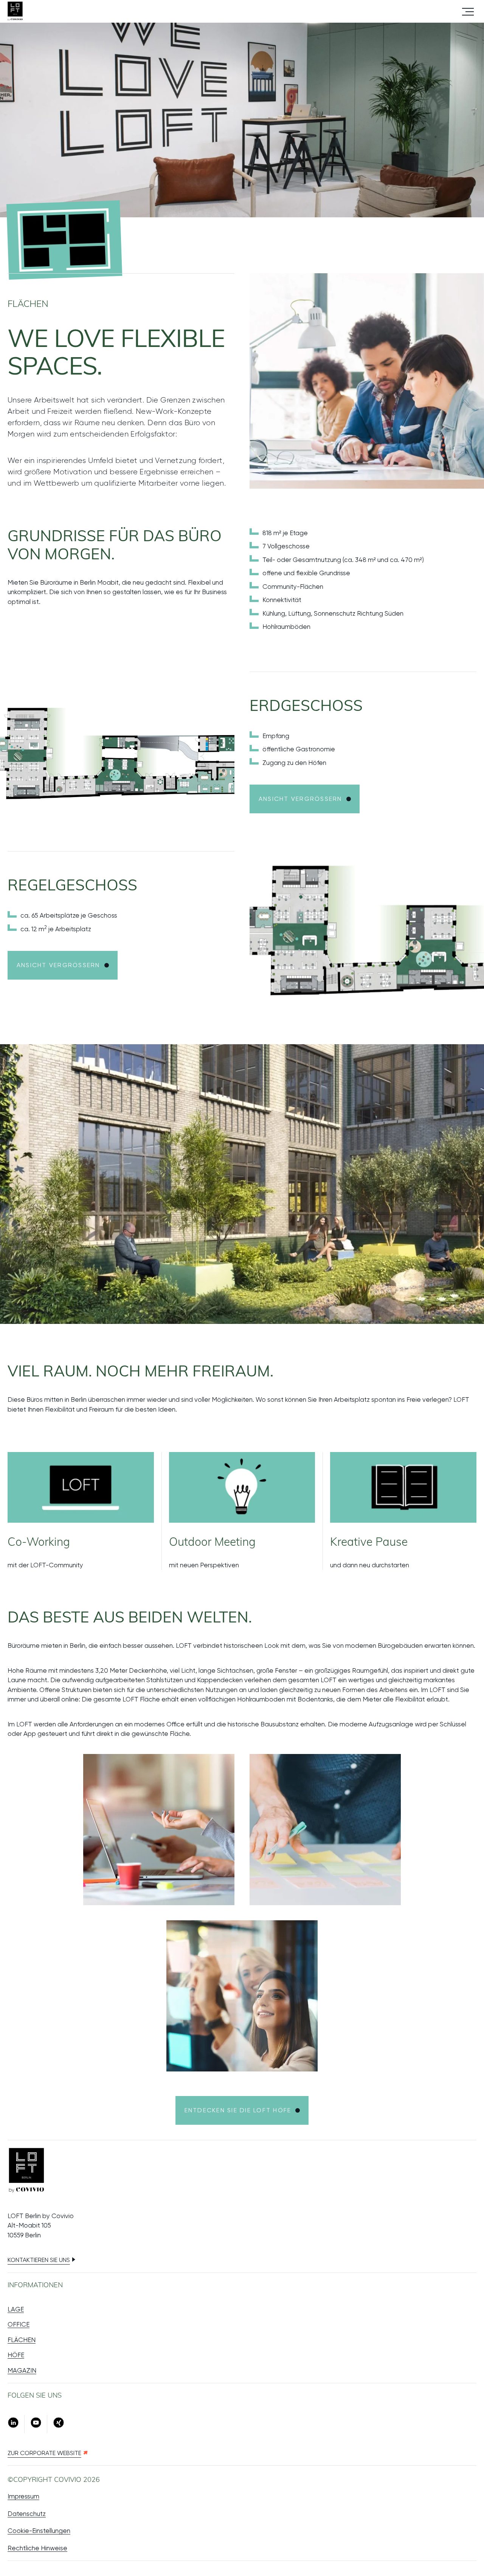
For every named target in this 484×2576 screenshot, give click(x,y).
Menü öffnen (468, 11)
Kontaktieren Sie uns (39, 2260)
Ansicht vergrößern (300, 799)
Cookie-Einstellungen (39, 2531)
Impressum (23, 2496)
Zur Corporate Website (44, 2453)
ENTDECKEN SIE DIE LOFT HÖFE (238, 2110)
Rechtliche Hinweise (37, 2548)
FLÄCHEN (22, 2340)
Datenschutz (27, 2514)
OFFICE (19, 2324)
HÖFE (16, 2355)
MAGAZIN (22, 2370)
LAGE (16, 2309)
